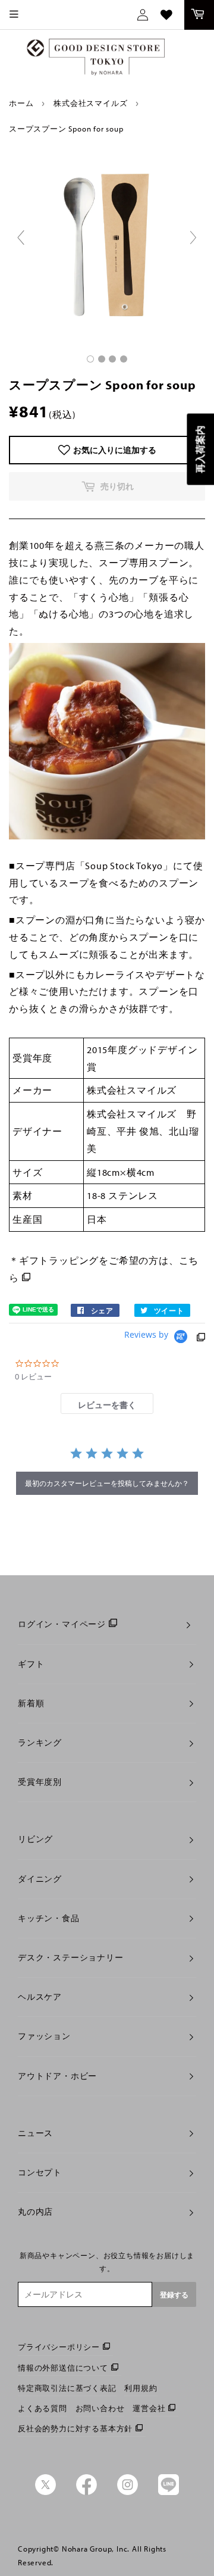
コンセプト (40, 2172)
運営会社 (149, 2408)
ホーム (21, 103)
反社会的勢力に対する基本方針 (75, 2428)
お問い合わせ (100, 2408)
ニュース (35, 2133)
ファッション (44, 2036)
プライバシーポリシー (59, 2347)
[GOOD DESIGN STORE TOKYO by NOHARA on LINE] (169, 2492)
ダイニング (40, 1879)
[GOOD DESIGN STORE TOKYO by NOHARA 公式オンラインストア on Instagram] (128, 2492)
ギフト (31, 1664)
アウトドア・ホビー (57, 2076)
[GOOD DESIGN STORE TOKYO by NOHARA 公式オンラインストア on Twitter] (45, 2492)
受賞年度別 (40, 1782)
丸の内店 (35, 2212)
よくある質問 (43, 2408)
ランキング (40, 1743)
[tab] (107, 1403)
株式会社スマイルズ (90, 103)
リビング (35, 1839)
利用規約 (141, 2388)
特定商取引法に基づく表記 (67, 2388)
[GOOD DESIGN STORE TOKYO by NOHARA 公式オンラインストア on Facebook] (86, 2492)
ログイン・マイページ (62, 1624)
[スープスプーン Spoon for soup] (90, 359)
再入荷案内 (200, 449)
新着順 (31, 1703)
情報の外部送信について (63, 2368)
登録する (174, 2295)
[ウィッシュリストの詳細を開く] (166, 15)
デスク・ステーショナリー (71, 1957)
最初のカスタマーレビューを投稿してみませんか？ (107, 1483)
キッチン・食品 (49, 1918)
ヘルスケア (40, 1997)
